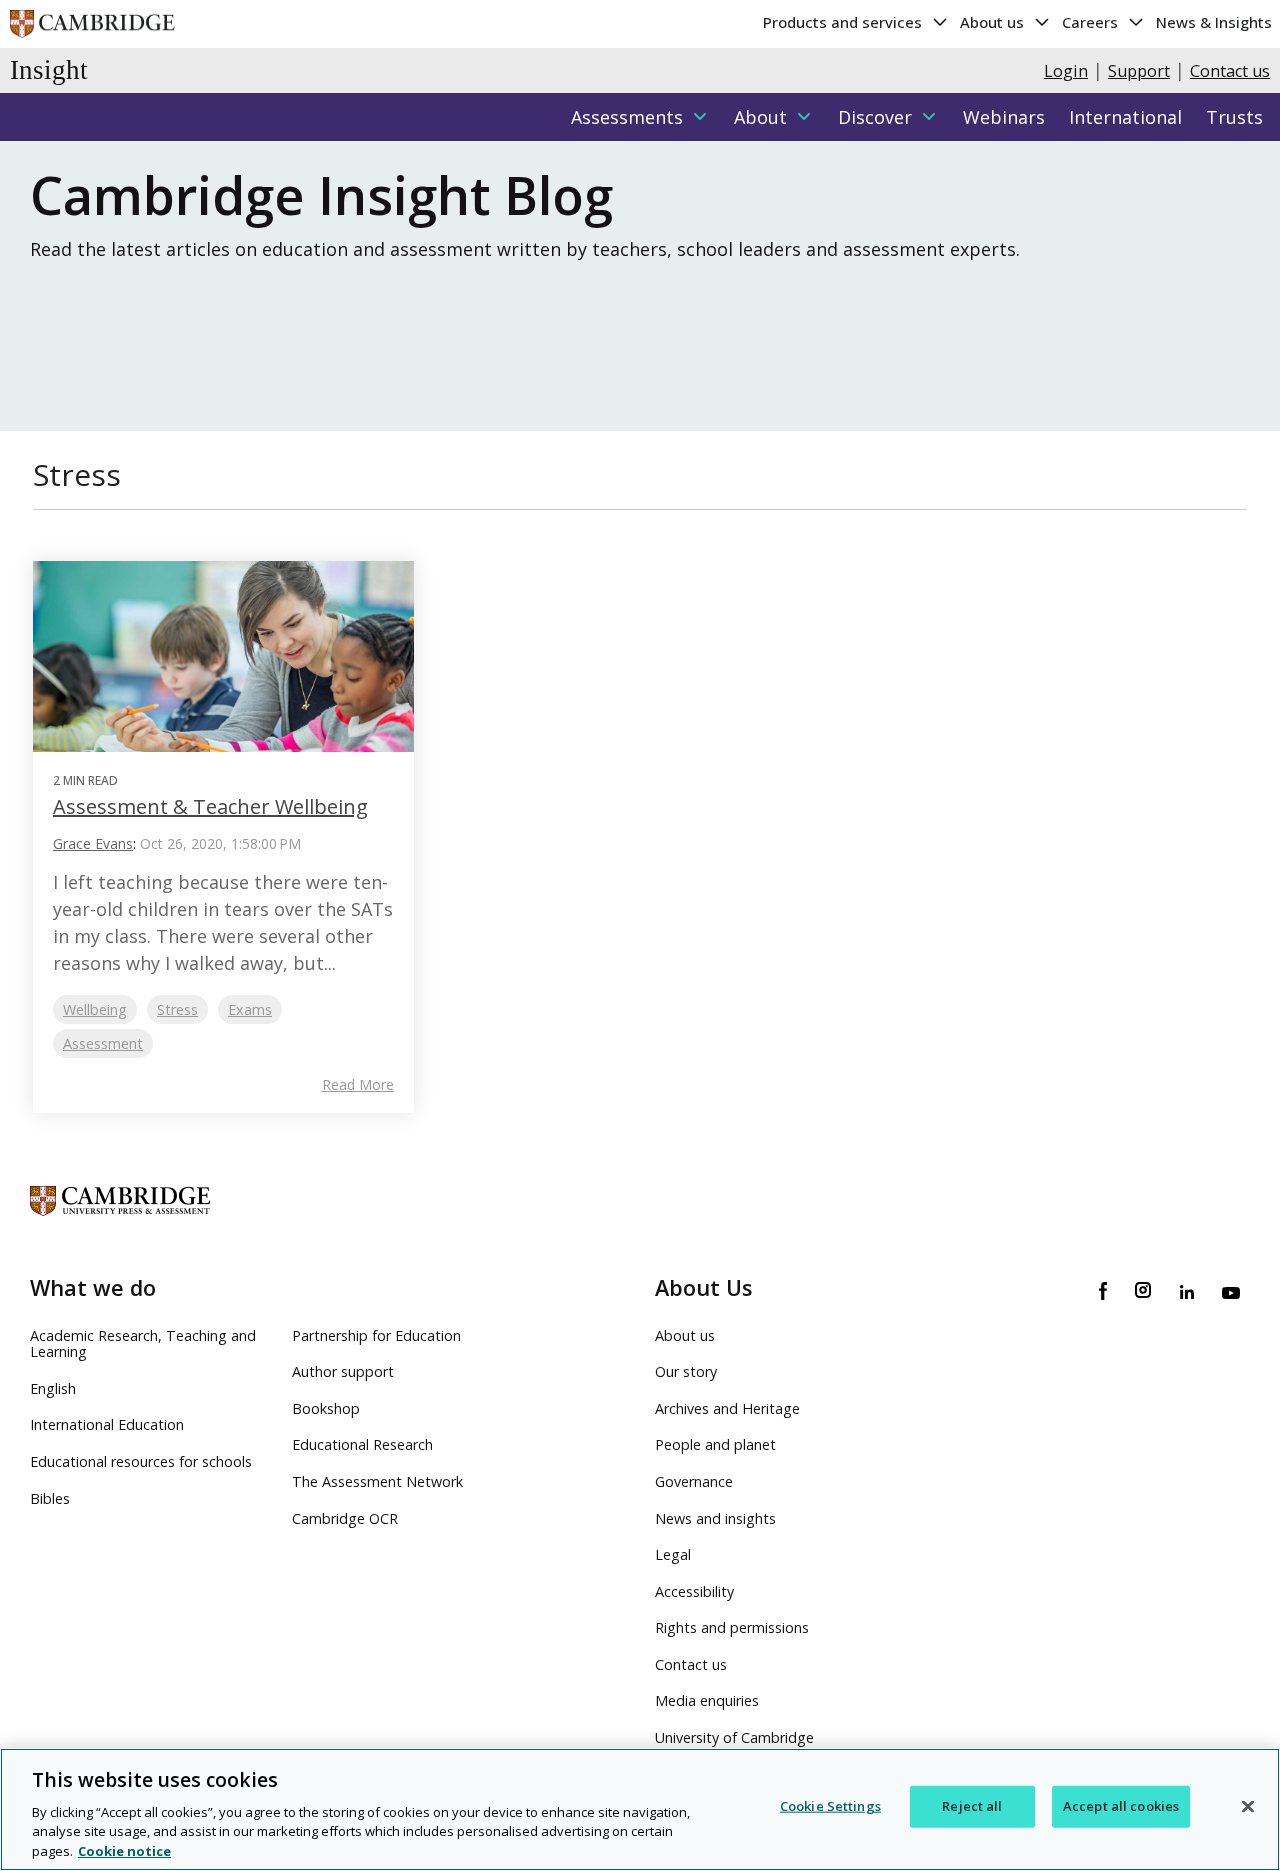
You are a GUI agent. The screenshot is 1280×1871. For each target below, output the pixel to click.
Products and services (844, 22)
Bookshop (326, 1408)
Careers (1092, 22)
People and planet (715, 1444)
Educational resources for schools (141, 1461)
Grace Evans (93, 843)
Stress (177, 1009)
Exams (250, 1009)
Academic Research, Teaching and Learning (143, 1344)
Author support (343, 1371)
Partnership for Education (376, 1335)
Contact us (1230, 71)
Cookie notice (124, 1850)
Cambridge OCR (345, 1518)
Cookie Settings (830, 1806)
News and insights (715, 1518)
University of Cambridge (734, 1737)
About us (994, 22)
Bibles (50, 1498)
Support (1139, 71)
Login (1066, 71)
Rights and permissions (732, 1627)
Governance (694, 1481)
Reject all (972, 1806)
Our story (686, 1371)
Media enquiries (707, 1700)
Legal (673, 1554)
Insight (49, 70)
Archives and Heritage (727, 1408)
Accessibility (694, 1591)
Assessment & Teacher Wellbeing (210, 806)
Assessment (103, 1043)
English (53, 1388)
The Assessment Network (377, 1481)
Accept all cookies (1121, 1806)
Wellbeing (95, 1009)
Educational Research (362, 1444)
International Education (107, 1424)
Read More (358, 1085)
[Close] (1248, 1807)
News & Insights (1214, 22)
